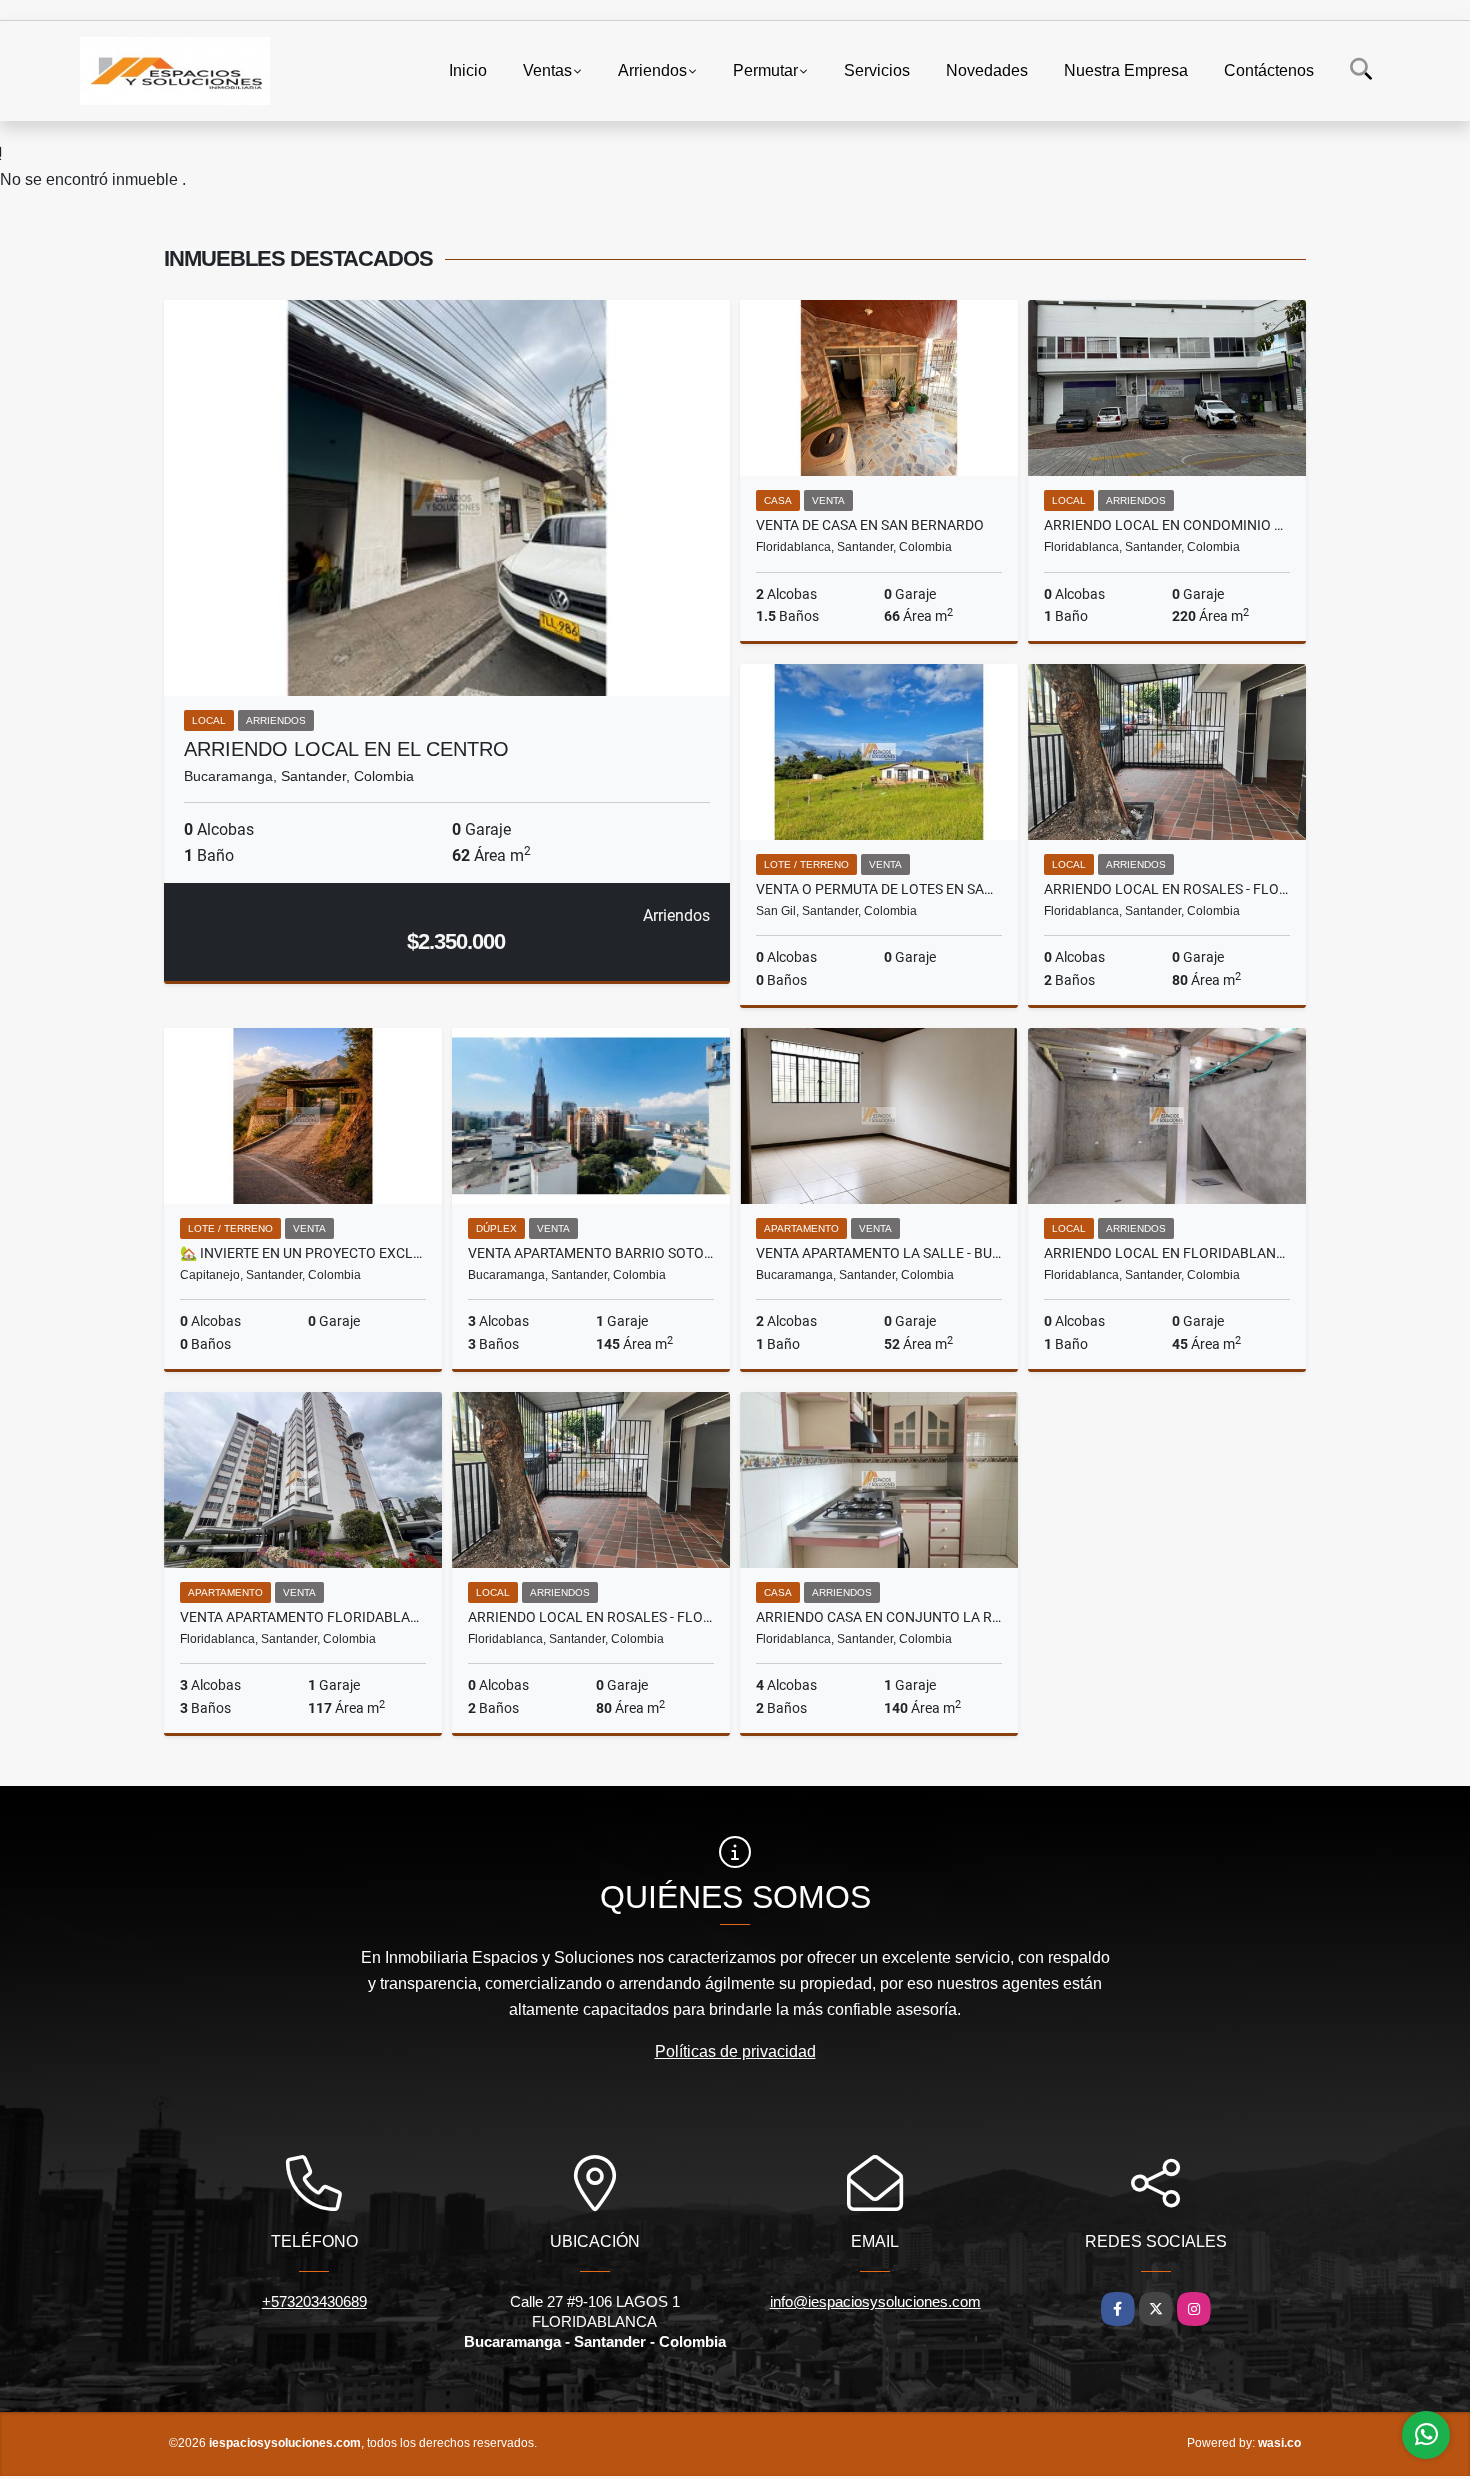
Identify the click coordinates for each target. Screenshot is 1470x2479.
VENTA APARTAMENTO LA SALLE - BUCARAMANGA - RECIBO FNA (879, 1253)
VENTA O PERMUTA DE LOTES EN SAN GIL (879, 889)
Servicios (877, 70)
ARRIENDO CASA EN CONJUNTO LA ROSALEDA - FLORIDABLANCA (879, 1617)
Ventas (547, 70)
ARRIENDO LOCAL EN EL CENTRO (346, 749)
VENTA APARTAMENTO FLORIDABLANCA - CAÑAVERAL (303, 1617)
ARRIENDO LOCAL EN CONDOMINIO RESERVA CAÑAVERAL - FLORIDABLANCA (1167, 525)
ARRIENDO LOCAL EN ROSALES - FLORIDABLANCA (1167, 889)
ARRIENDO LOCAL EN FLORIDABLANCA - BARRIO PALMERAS (1167, 1253)
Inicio (468, 70)
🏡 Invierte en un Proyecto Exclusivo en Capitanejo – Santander (303, 1253)
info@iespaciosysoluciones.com (875, 2301)
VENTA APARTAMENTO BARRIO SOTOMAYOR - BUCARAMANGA (591, 1253)
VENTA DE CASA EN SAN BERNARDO (870, 525)
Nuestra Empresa (1126, 70)
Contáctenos (1269, 70)
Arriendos (652, 70)
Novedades (987, 70)
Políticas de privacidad (735, 2051)
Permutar (765, 70)
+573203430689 (314, 2301)
